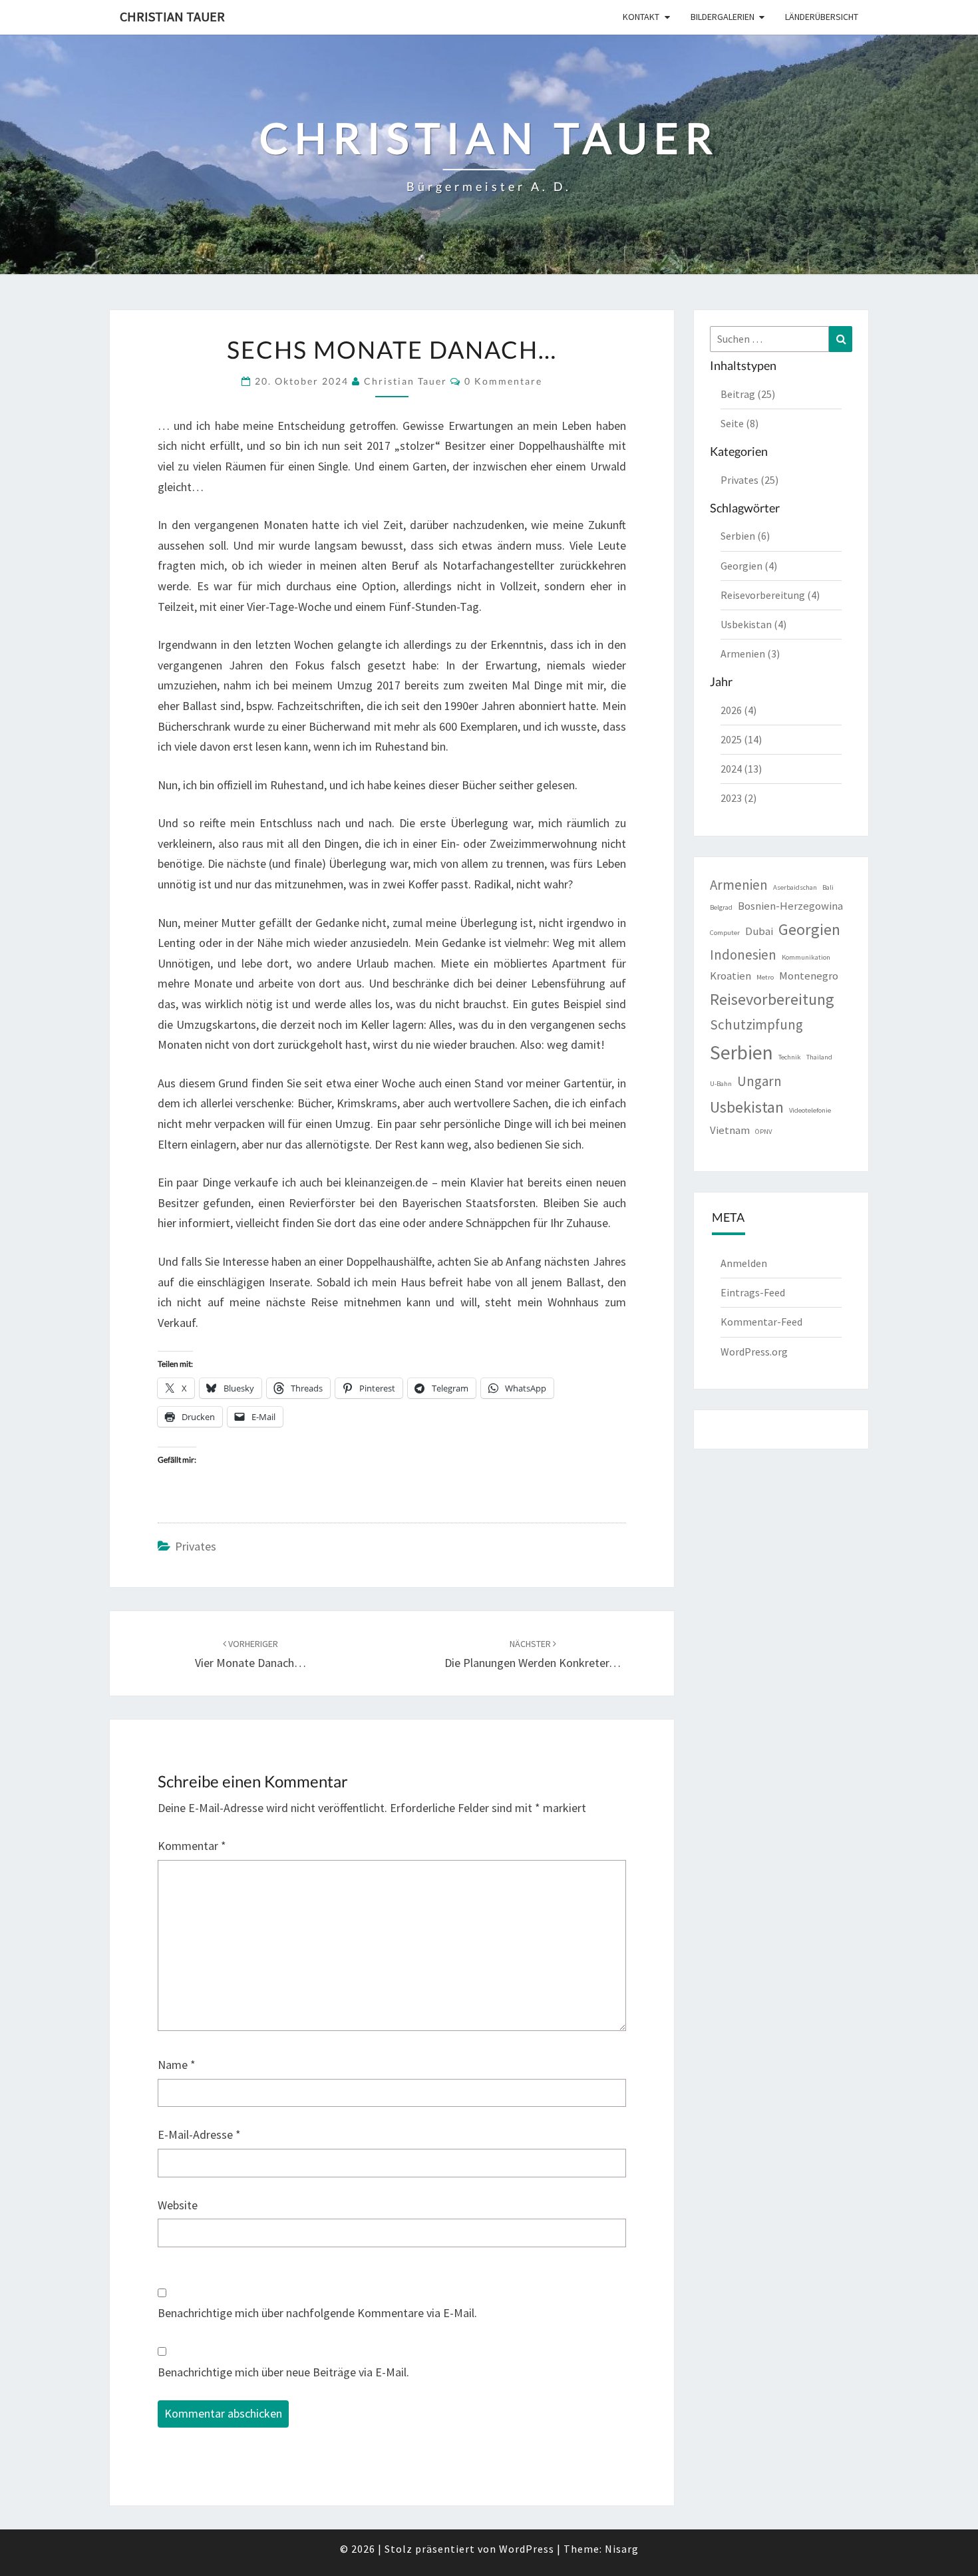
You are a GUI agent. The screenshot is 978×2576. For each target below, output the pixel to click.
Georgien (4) (749, 566)
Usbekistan (747, 1107)
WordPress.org (754, 1352)
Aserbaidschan (795, 887)
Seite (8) (739, 423)
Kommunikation (806, 957)
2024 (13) (741, 769)
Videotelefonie (810, 1110)
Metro (765, 977)
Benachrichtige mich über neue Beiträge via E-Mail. (283, 2372)
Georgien (809, 929)
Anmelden (744, 1263)
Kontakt (641, 17)
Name (177, 2065)
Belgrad (721, 907)
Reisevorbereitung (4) (770, 595)
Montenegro (809, 976)
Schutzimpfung (756, 1024)
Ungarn (759, 1081)
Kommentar (192, 1846)
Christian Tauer (172, 16)
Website (178, 2205)
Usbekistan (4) (753, 624)
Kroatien (731, 976)
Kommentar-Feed (761, 1322)
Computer (725, 933)
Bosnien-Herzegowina (790, 906)
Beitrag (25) (748, 394)
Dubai (759, 931)
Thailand (819, 1057)
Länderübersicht (822, 17)
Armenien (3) (750, 653)
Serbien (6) (745, 536)
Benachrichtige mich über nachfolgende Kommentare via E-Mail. (317, 2313)
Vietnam (730, 1130)
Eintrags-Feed (753, 1292)
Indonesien (743, 955)
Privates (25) (749, 480)
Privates (196, 1546)
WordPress (527, 2549)
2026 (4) (738, 710)
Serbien (741, 1052)
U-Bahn (721, 1084)
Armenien (739, 885)
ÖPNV (763, 1132)
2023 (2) (738, 798)
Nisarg (622, 2549)
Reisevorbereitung (772, 999)
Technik (790, 1057)
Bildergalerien (723, 17)
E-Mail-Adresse (199, 2134)
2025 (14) (741, 739)
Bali (828, 887)
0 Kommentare (503, 381)
